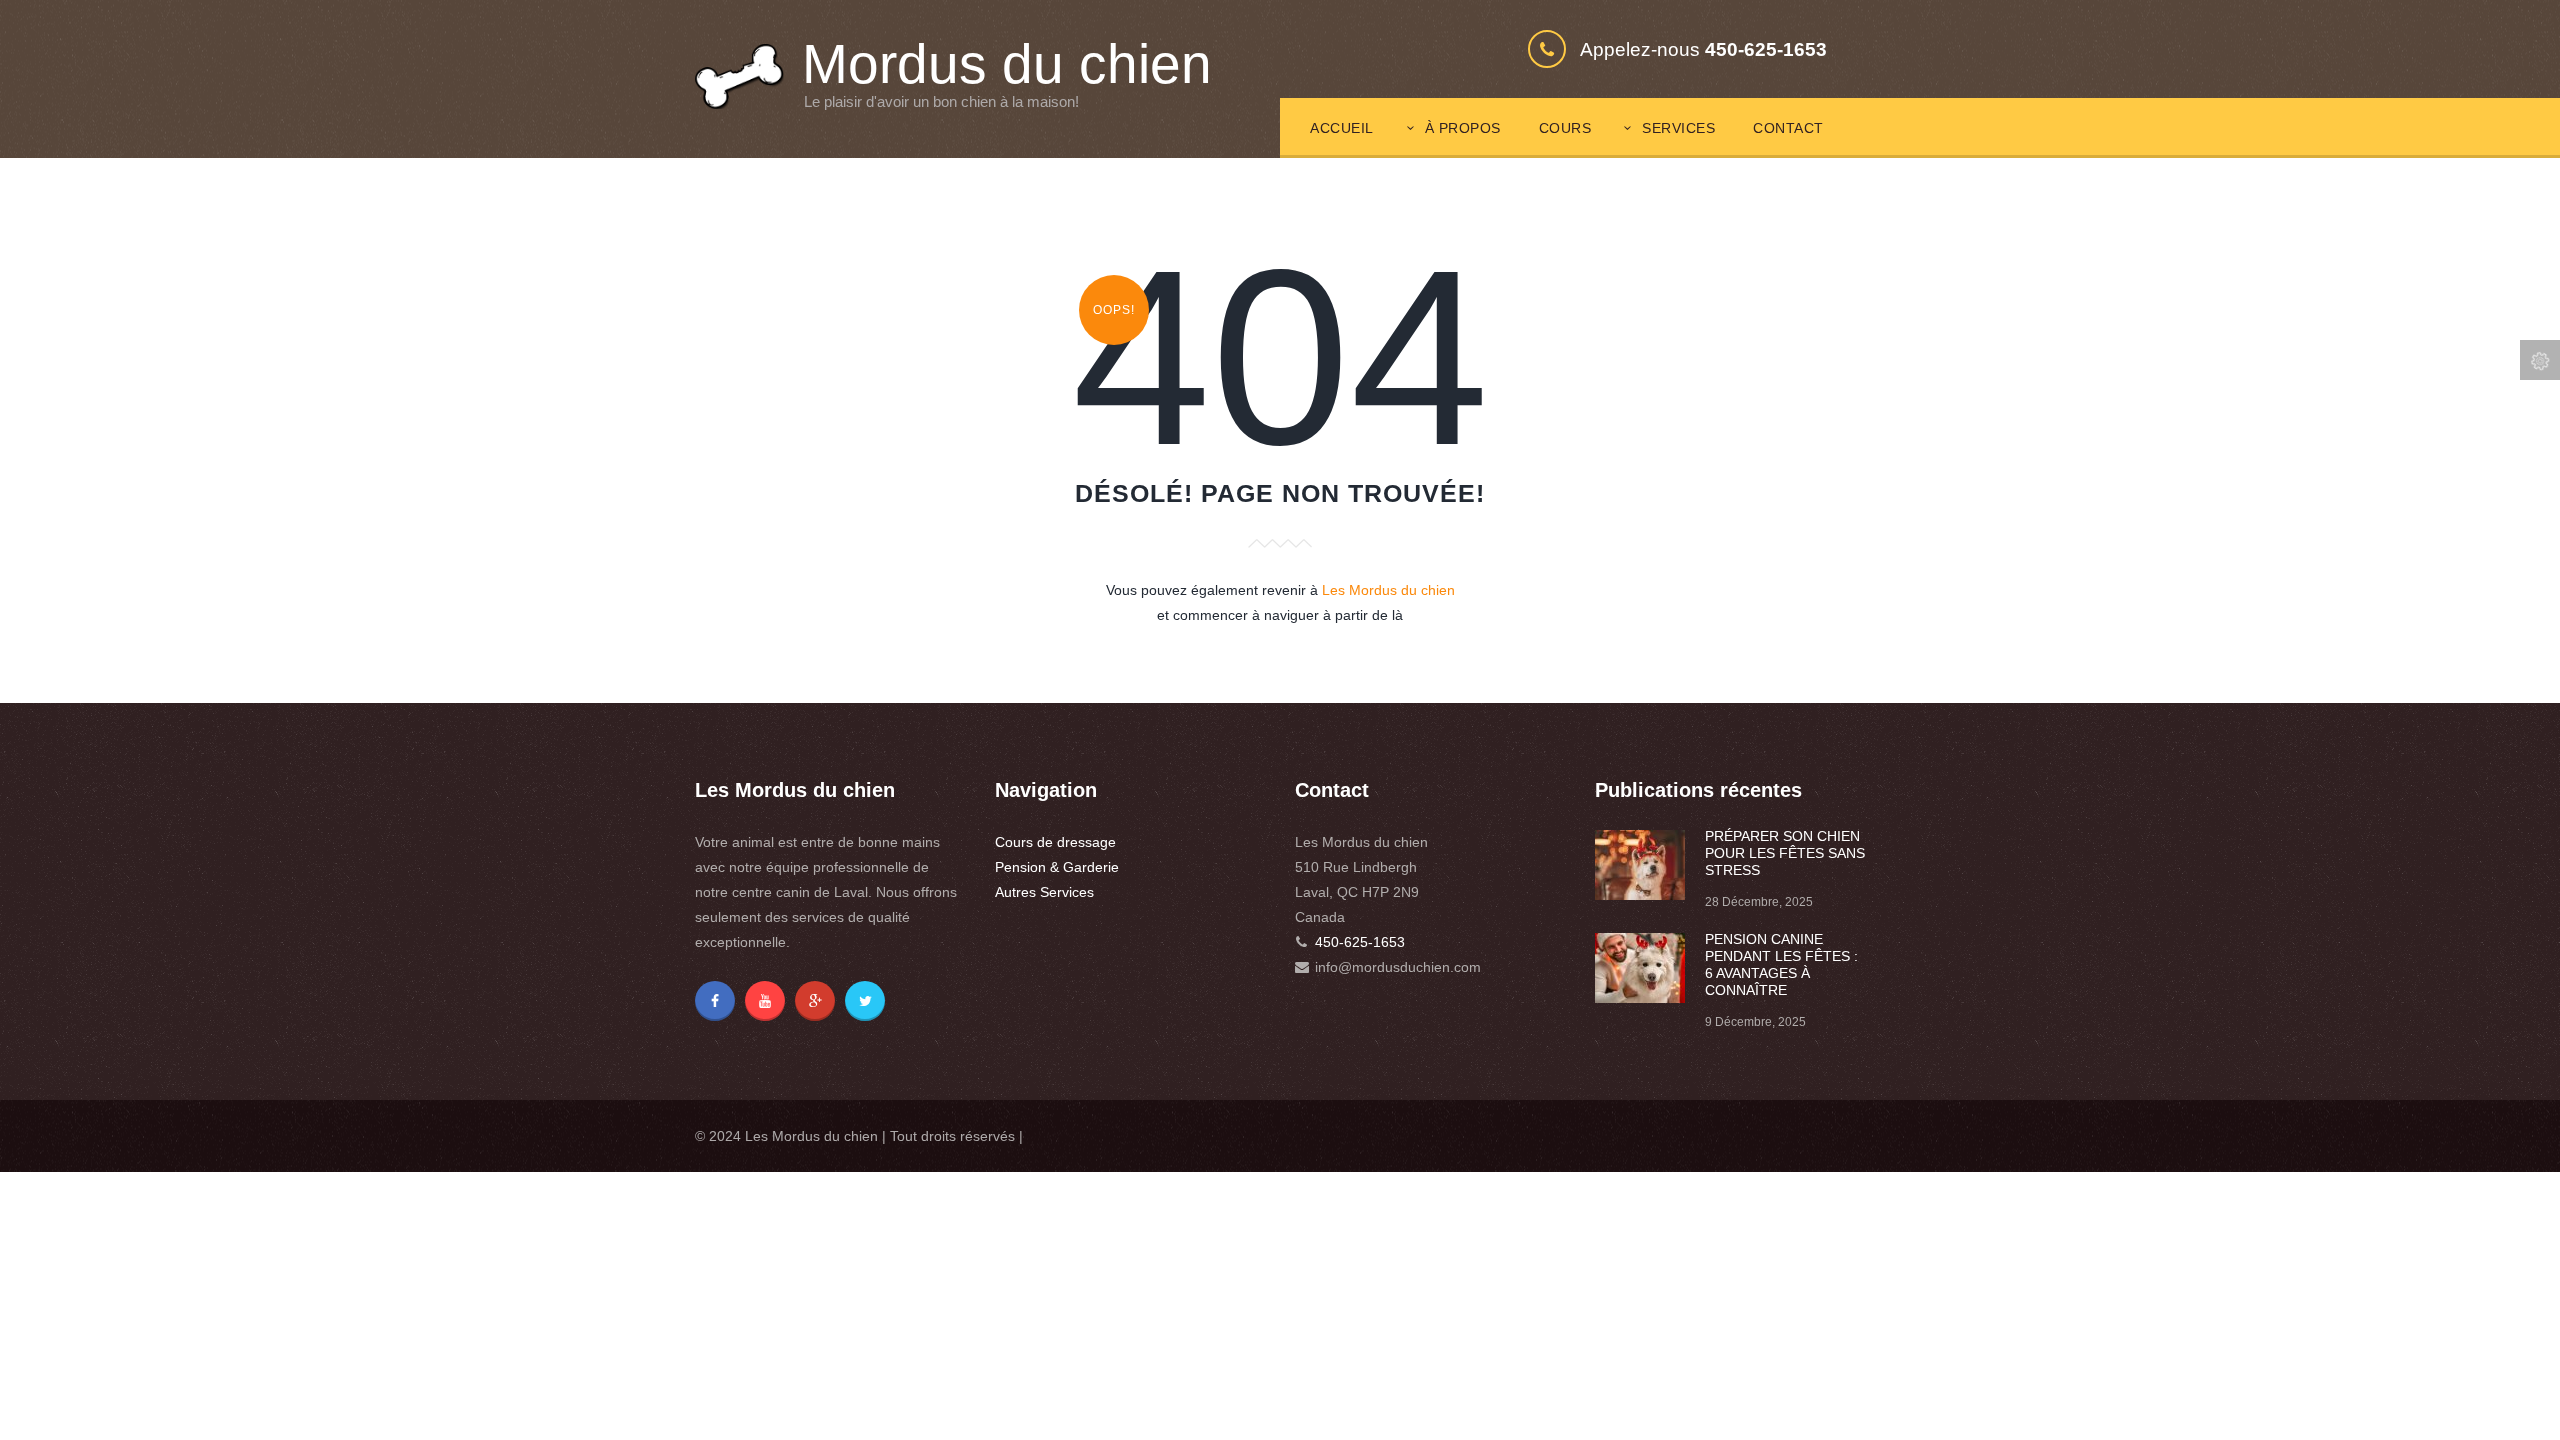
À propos (1463, 128)
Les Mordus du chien (1388, 590)
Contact (1788, 128)
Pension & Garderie (1057, 867)
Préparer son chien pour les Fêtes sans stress (1785, 853)
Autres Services (1044, 892)
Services (1678, 128)
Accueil (1342, 128)
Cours (1565, 128)
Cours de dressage (1055, 842)
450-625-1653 (1360, 942)
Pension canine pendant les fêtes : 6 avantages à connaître (1781, 964)
